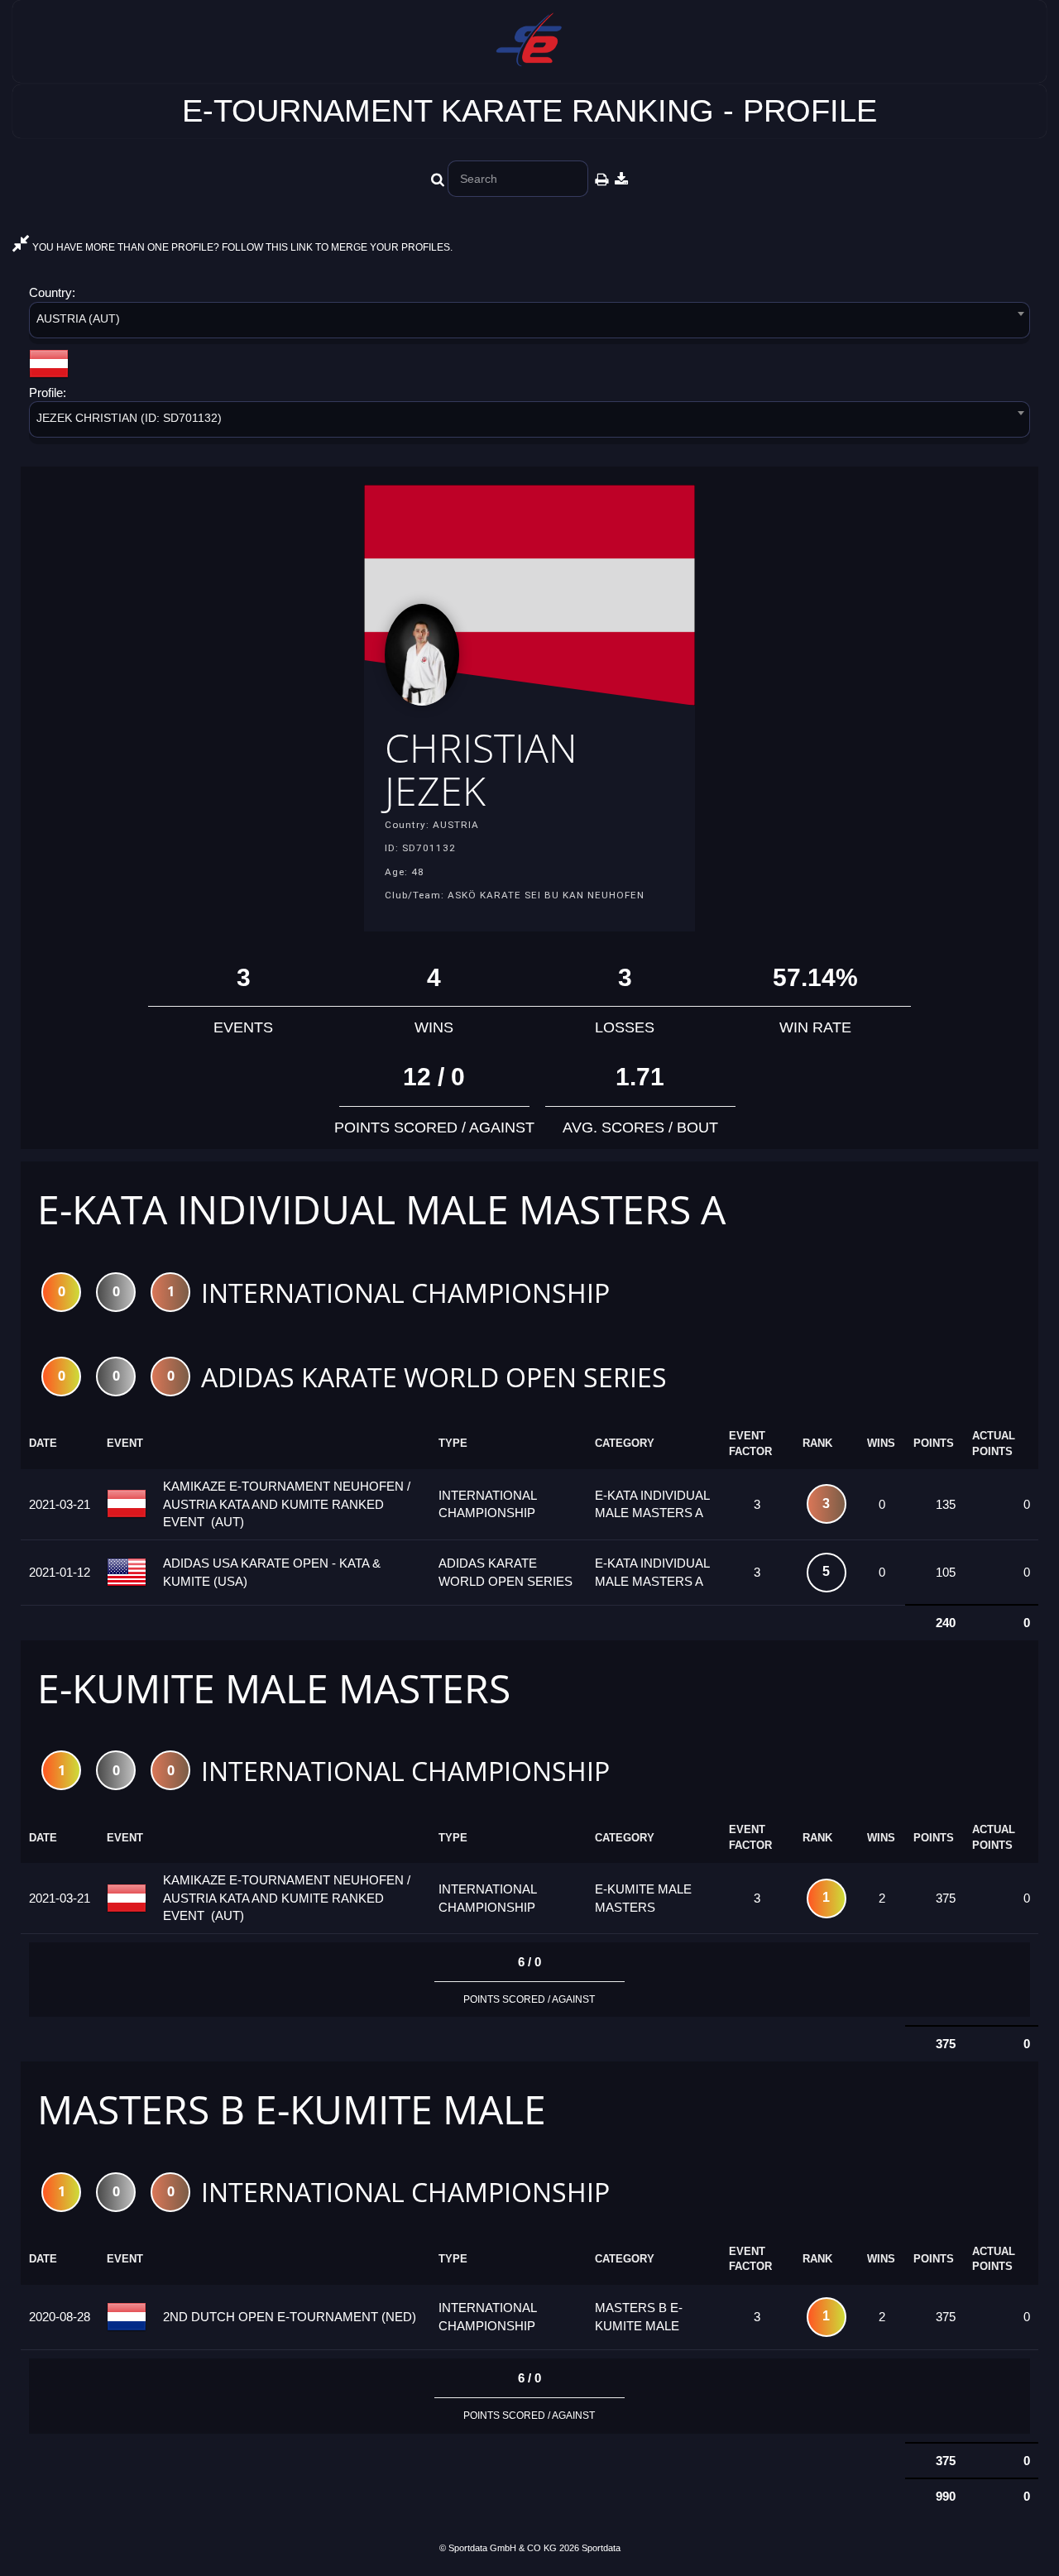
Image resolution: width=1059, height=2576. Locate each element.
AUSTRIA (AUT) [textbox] (78, 318)
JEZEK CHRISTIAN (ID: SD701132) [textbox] (129, 418)
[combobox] (529, 323)
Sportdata (601, 2548)
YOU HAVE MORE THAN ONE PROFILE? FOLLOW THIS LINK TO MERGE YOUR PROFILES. (241, 247)
